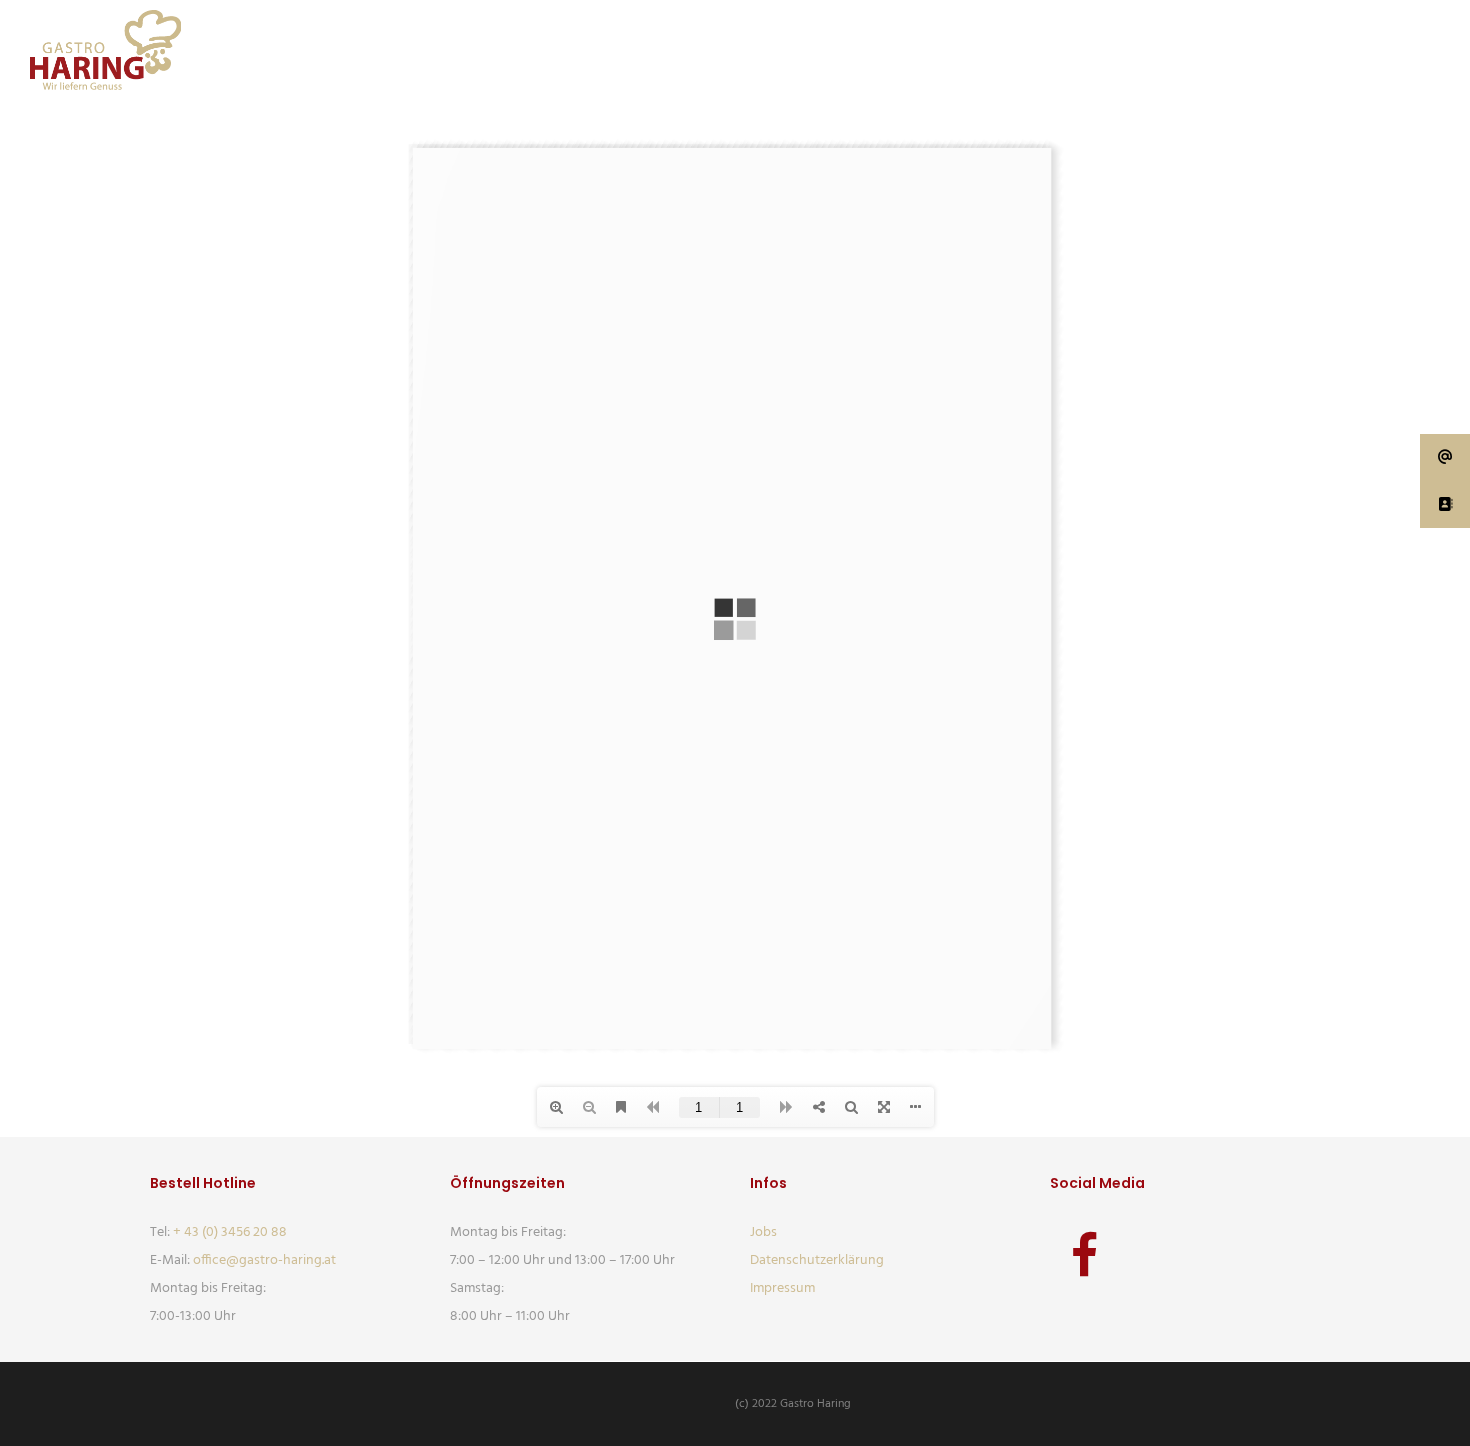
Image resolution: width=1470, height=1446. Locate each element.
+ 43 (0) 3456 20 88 (230, 1232)
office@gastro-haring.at (264, 1260)
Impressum (782, 1288)
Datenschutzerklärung (817, 1260)
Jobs (763, 1232)
